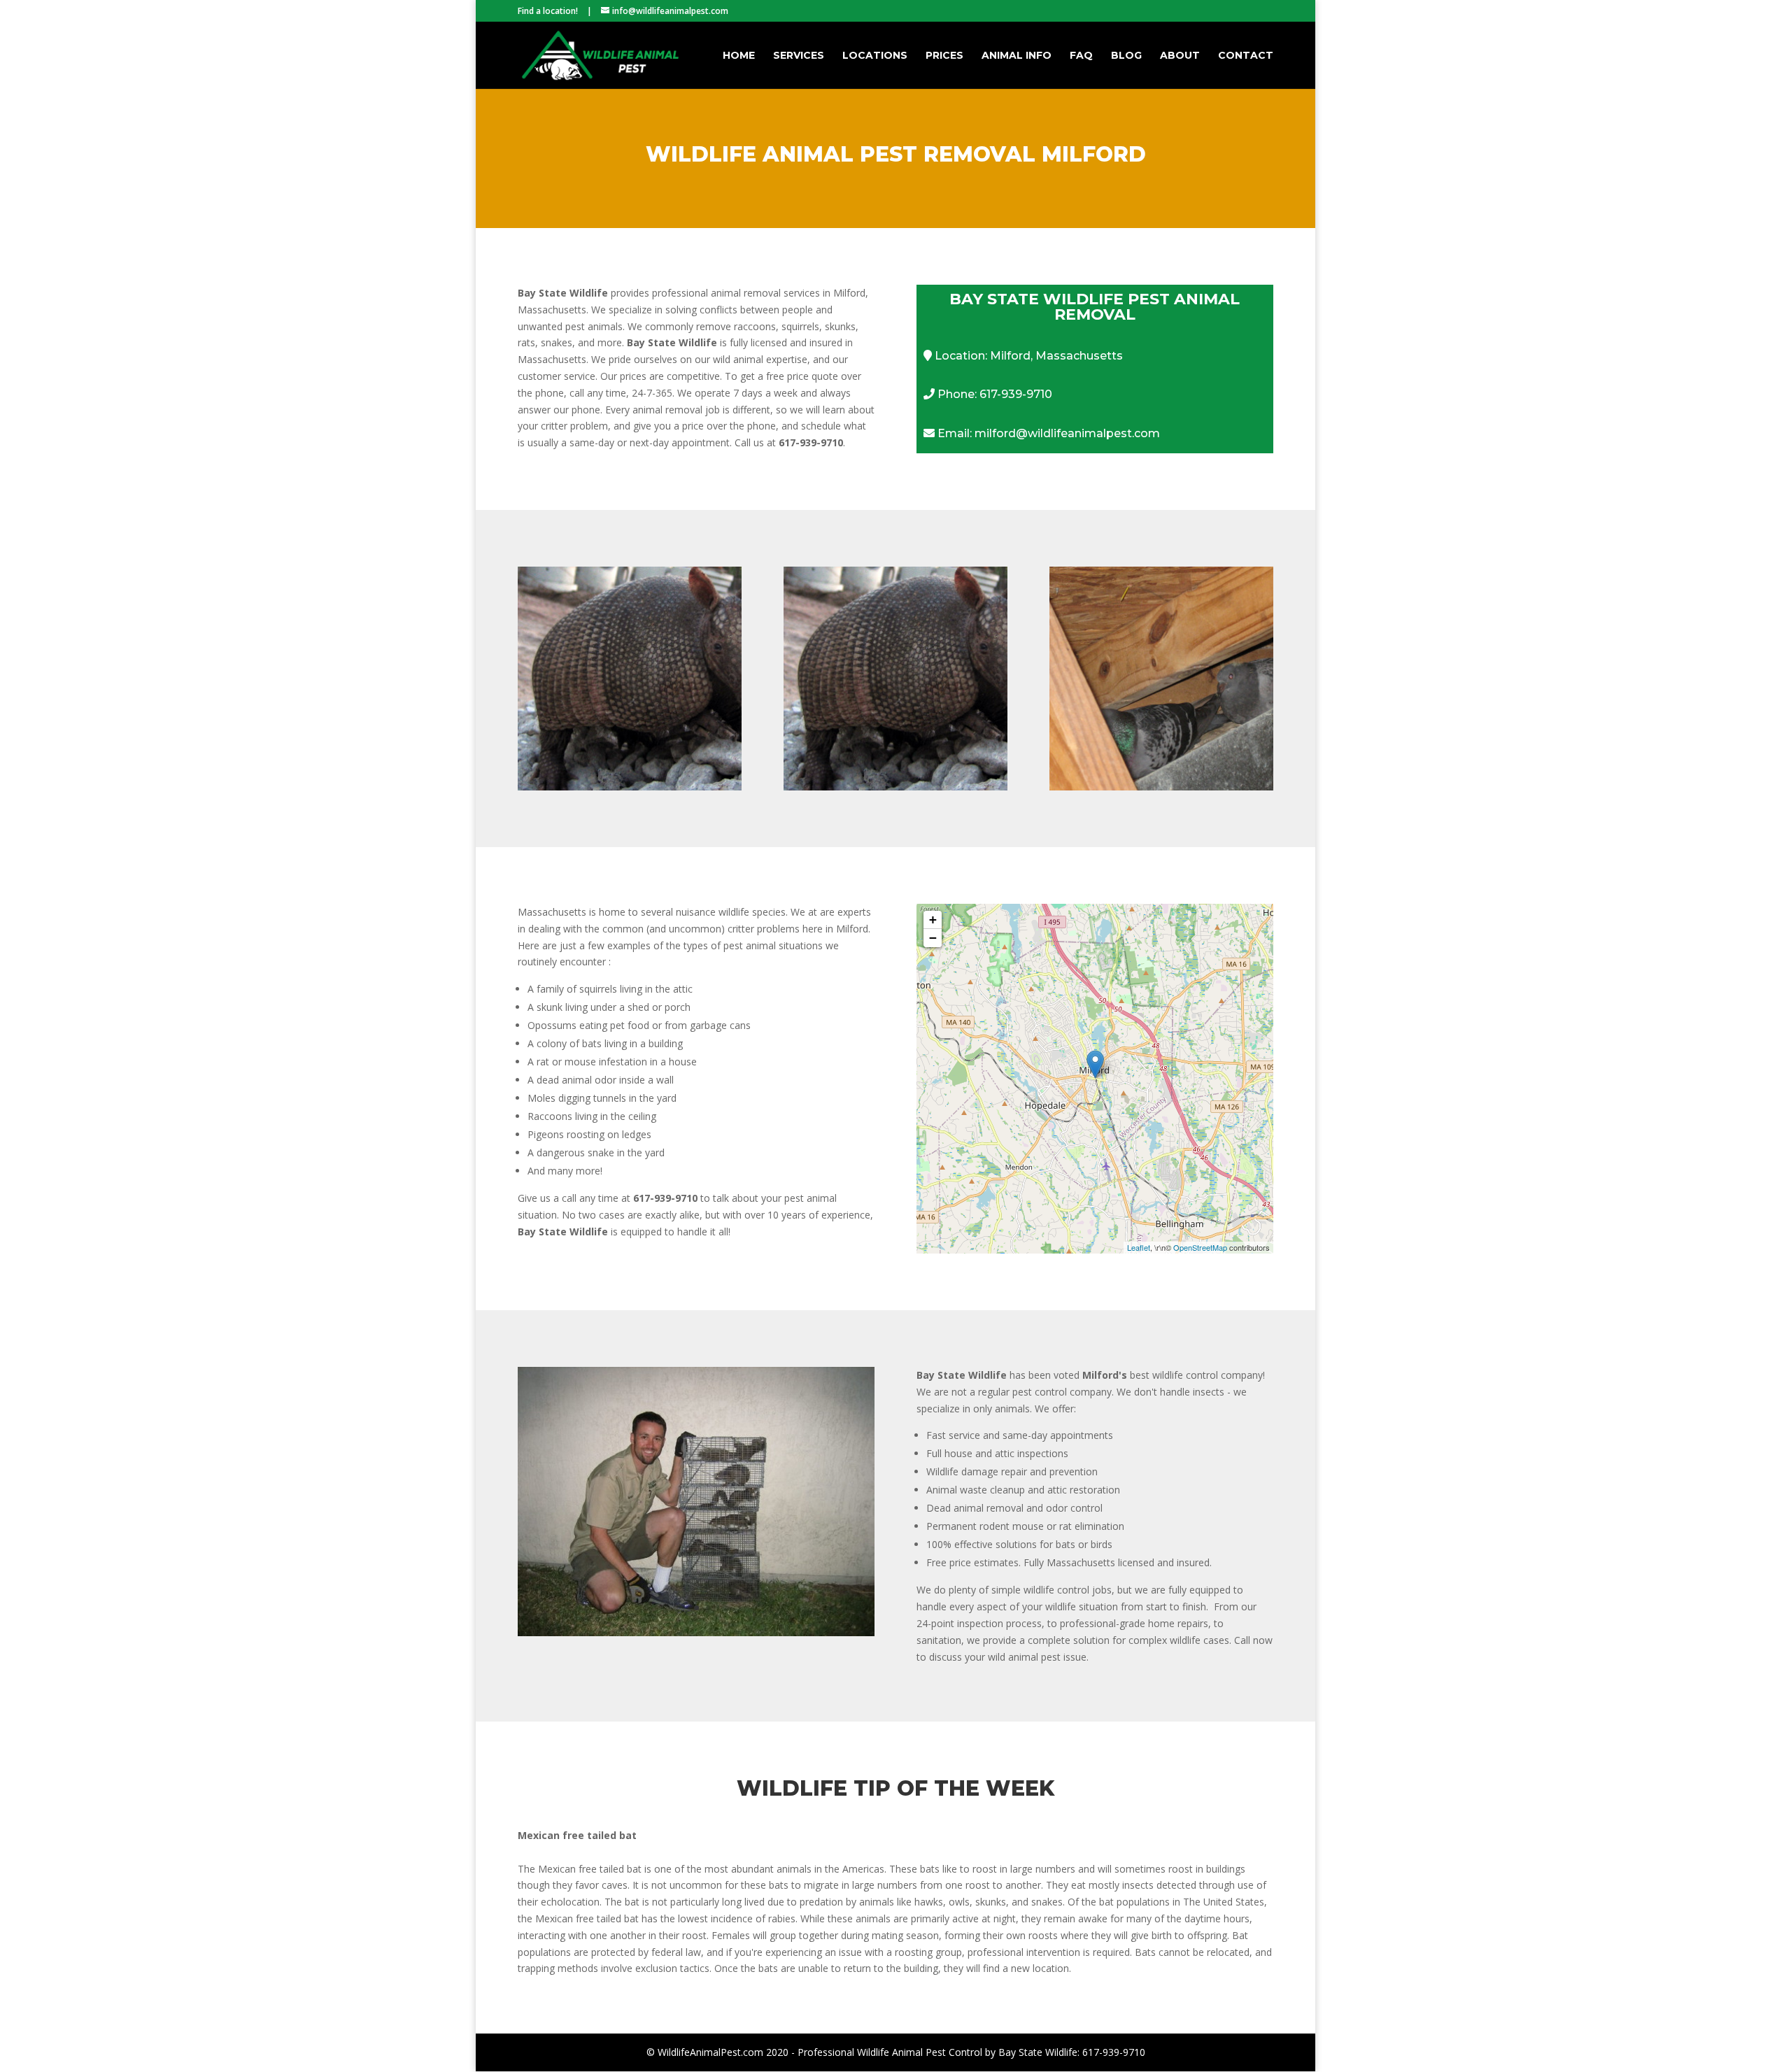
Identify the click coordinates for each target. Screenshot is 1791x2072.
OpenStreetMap (1200, 1247)
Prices (944, 56)
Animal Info (1017, 56)
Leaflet (1139, 1247)
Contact (1246, 56)
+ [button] (933, 920)
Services (799, 56)
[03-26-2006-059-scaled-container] (696, 1632)
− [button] (933, 938)
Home (739, 56)
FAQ (1081, 56)
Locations (875, 56)
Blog (1126, 56)
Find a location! (548, 11)
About (1180, 56)
